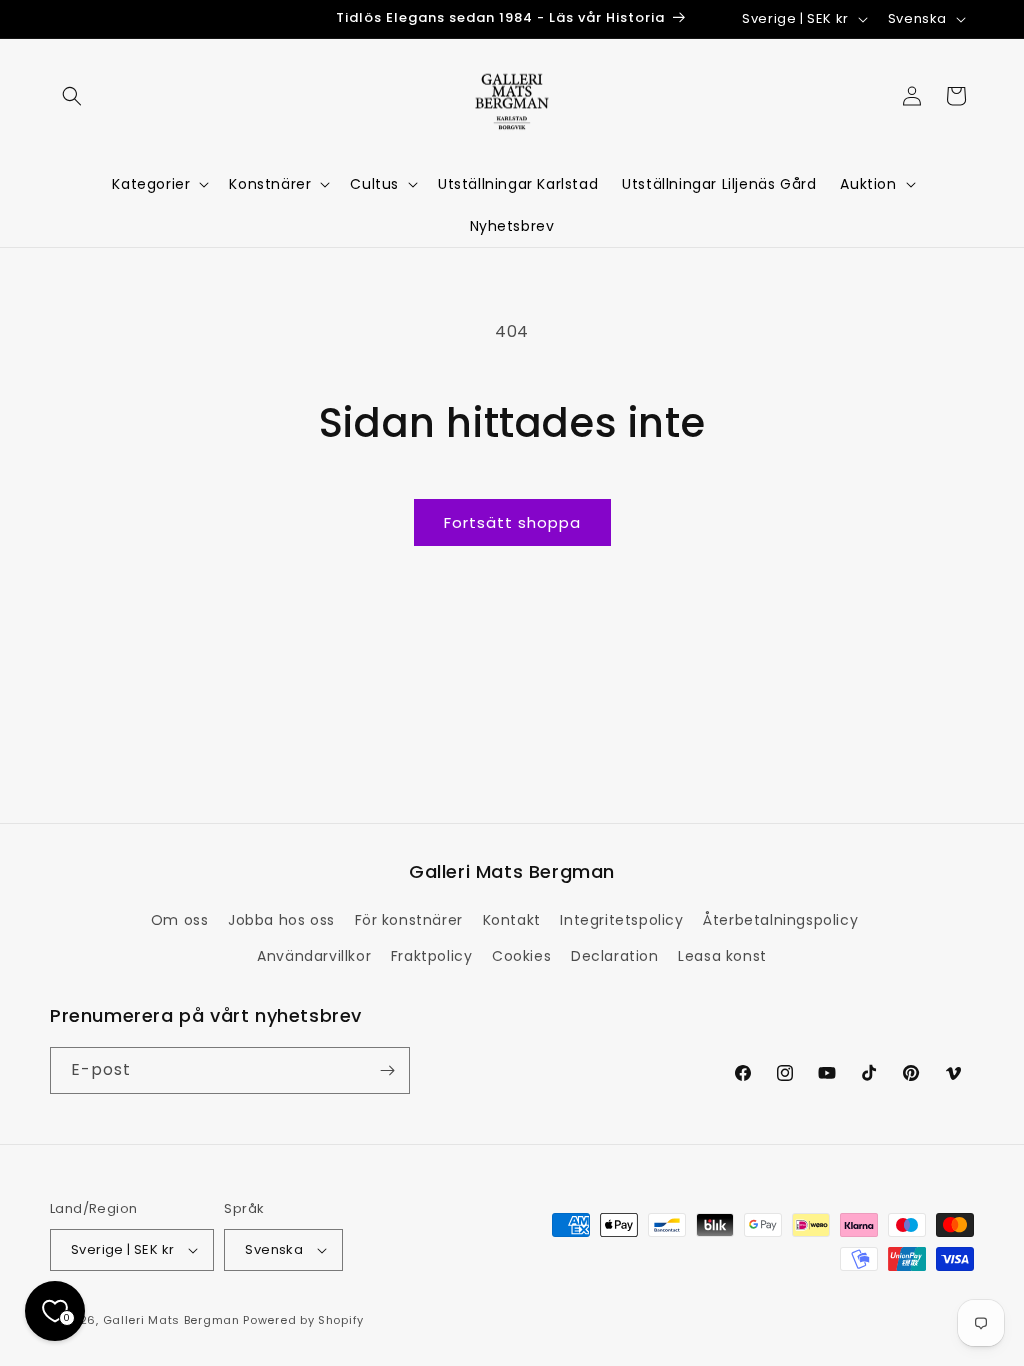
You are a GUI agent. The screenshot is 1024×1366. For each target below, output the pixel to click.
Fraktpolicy (432, 956)
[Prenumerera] (387, 1070)
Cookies (521, 956)
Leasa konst (722, 956)
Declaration (615, 956)
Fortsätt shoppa (512, 522)
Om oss (180, 920)
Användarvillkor (314, 956)
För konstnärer (409, 920)
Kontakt (512, 920)
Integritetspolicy (621, 920)
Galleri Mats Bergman (171, 1320)
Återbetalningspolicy (780, 920)
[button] (72, 96)
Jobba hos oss (281, 920)
